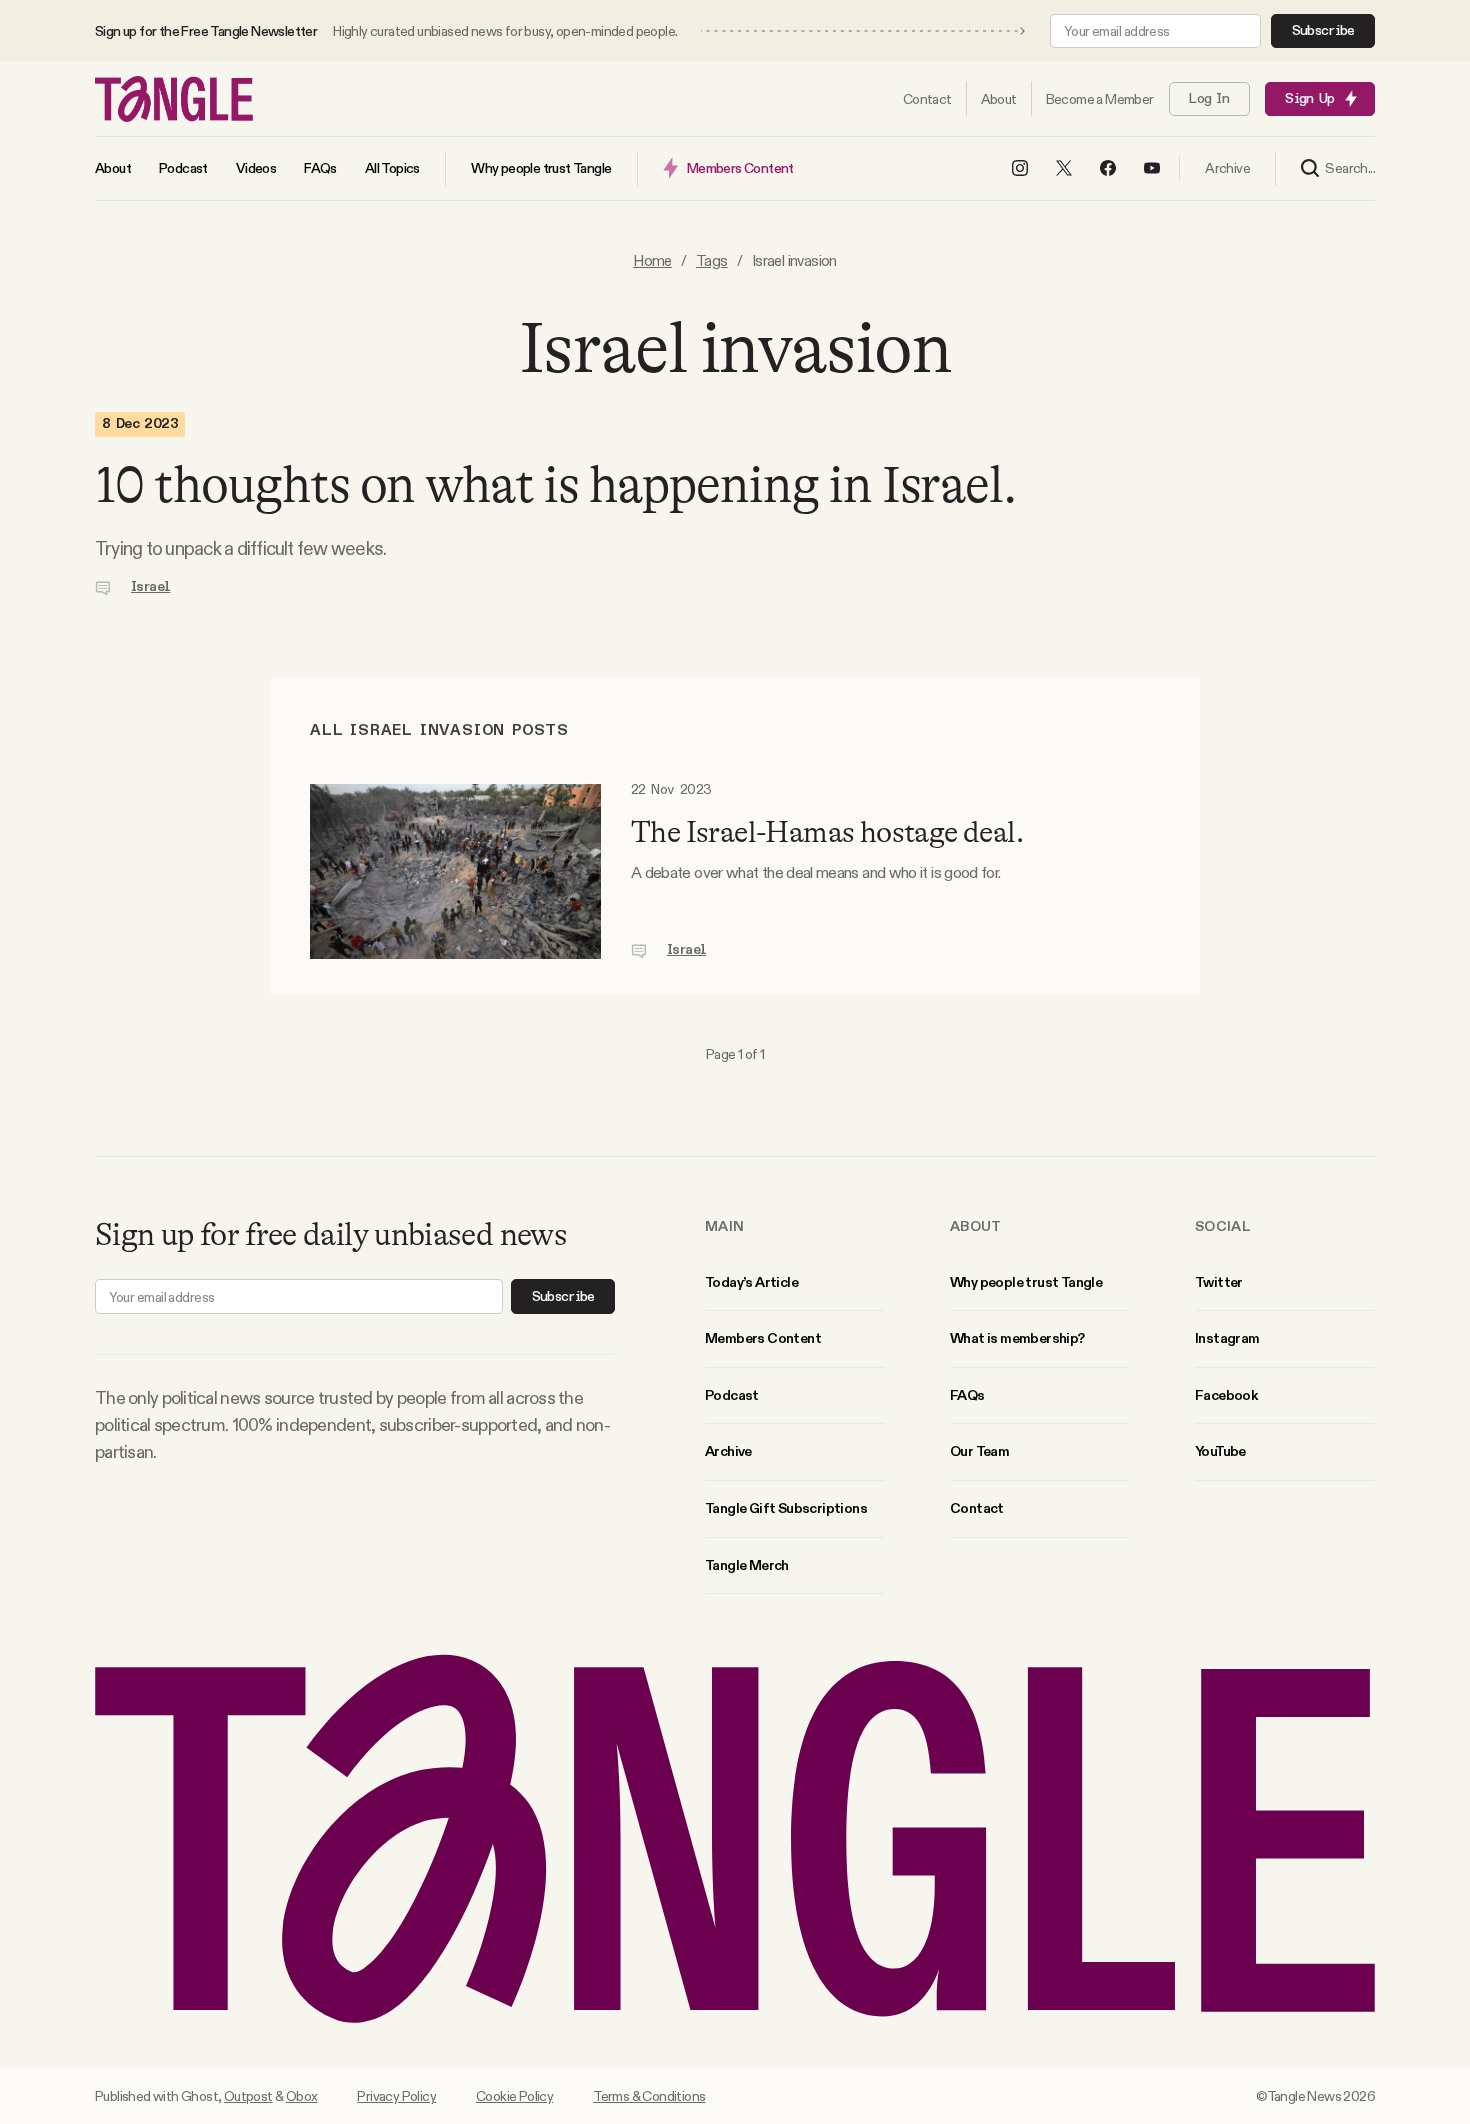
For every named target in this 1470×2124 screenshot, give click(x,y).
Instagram (1227, 1338)
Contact (977, 1508)
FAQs (967, 1395)
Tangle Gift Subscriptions (786, 1508)
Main (724, 1226)
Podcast (732, 1395)
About (976, 1226)
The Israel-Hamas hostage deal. (827, 832)
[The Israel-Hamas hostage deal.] (455, 871)
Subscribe (1323, 31)
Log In (1209, 99)
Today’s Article (751, 1282)
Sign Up (1309, 99)
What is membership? (1017, 1338)
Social (1223, 1226)
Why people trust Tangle (1026, 1282)
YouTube (1220, 1451)
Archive (728, 1451)
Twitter (1219, 1282)
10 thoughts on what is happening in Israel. (555, 485)
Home (652, 260)
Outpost (248, 2096)
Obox (302, 2096)
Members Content (763, 1338)
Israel (150, 587)
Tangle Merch (747, 1565)
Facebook (1226, 1395)
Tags (712, 260)
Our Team (979, 1451)
